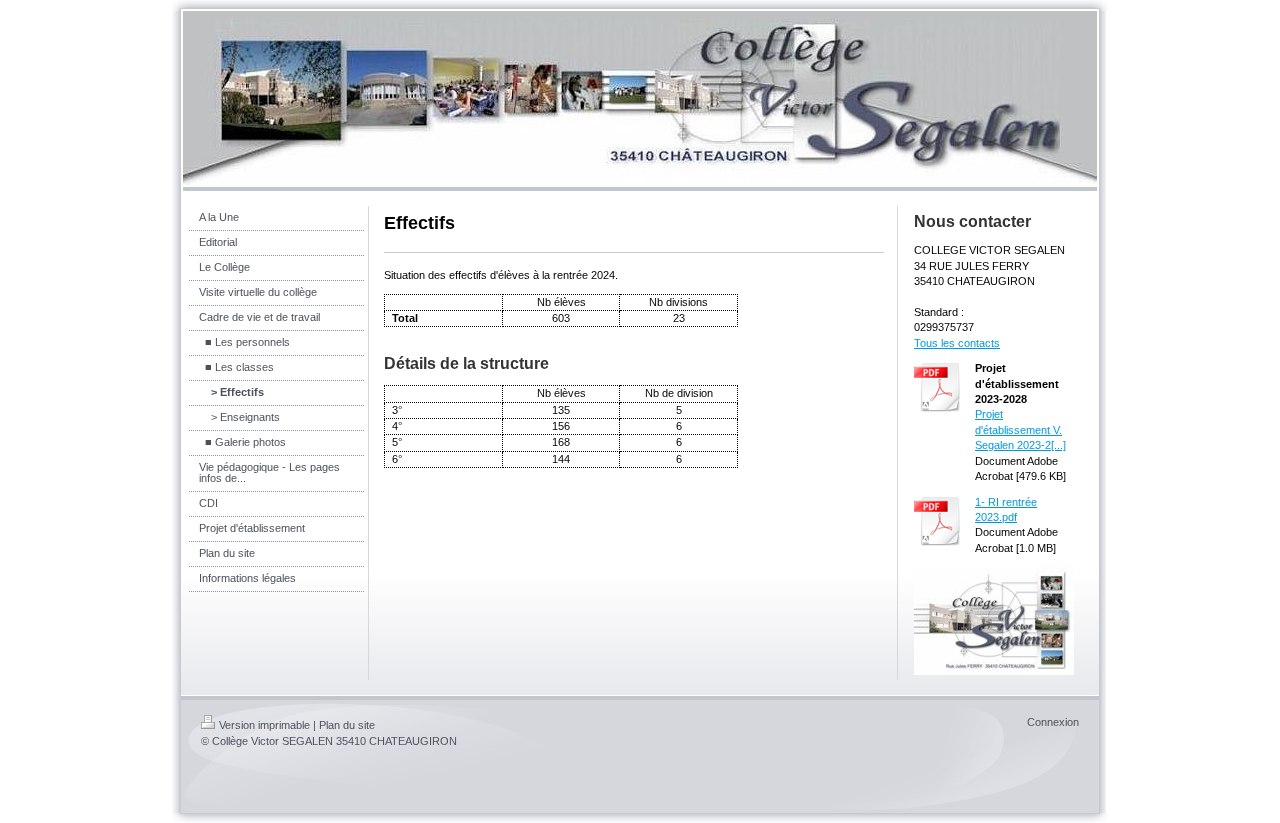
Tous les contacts (957, 343)
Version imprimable (264, 725)
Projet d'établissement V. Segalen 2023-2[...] (1020, 429)
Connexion (1053, 722)
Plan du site (347, 725)
